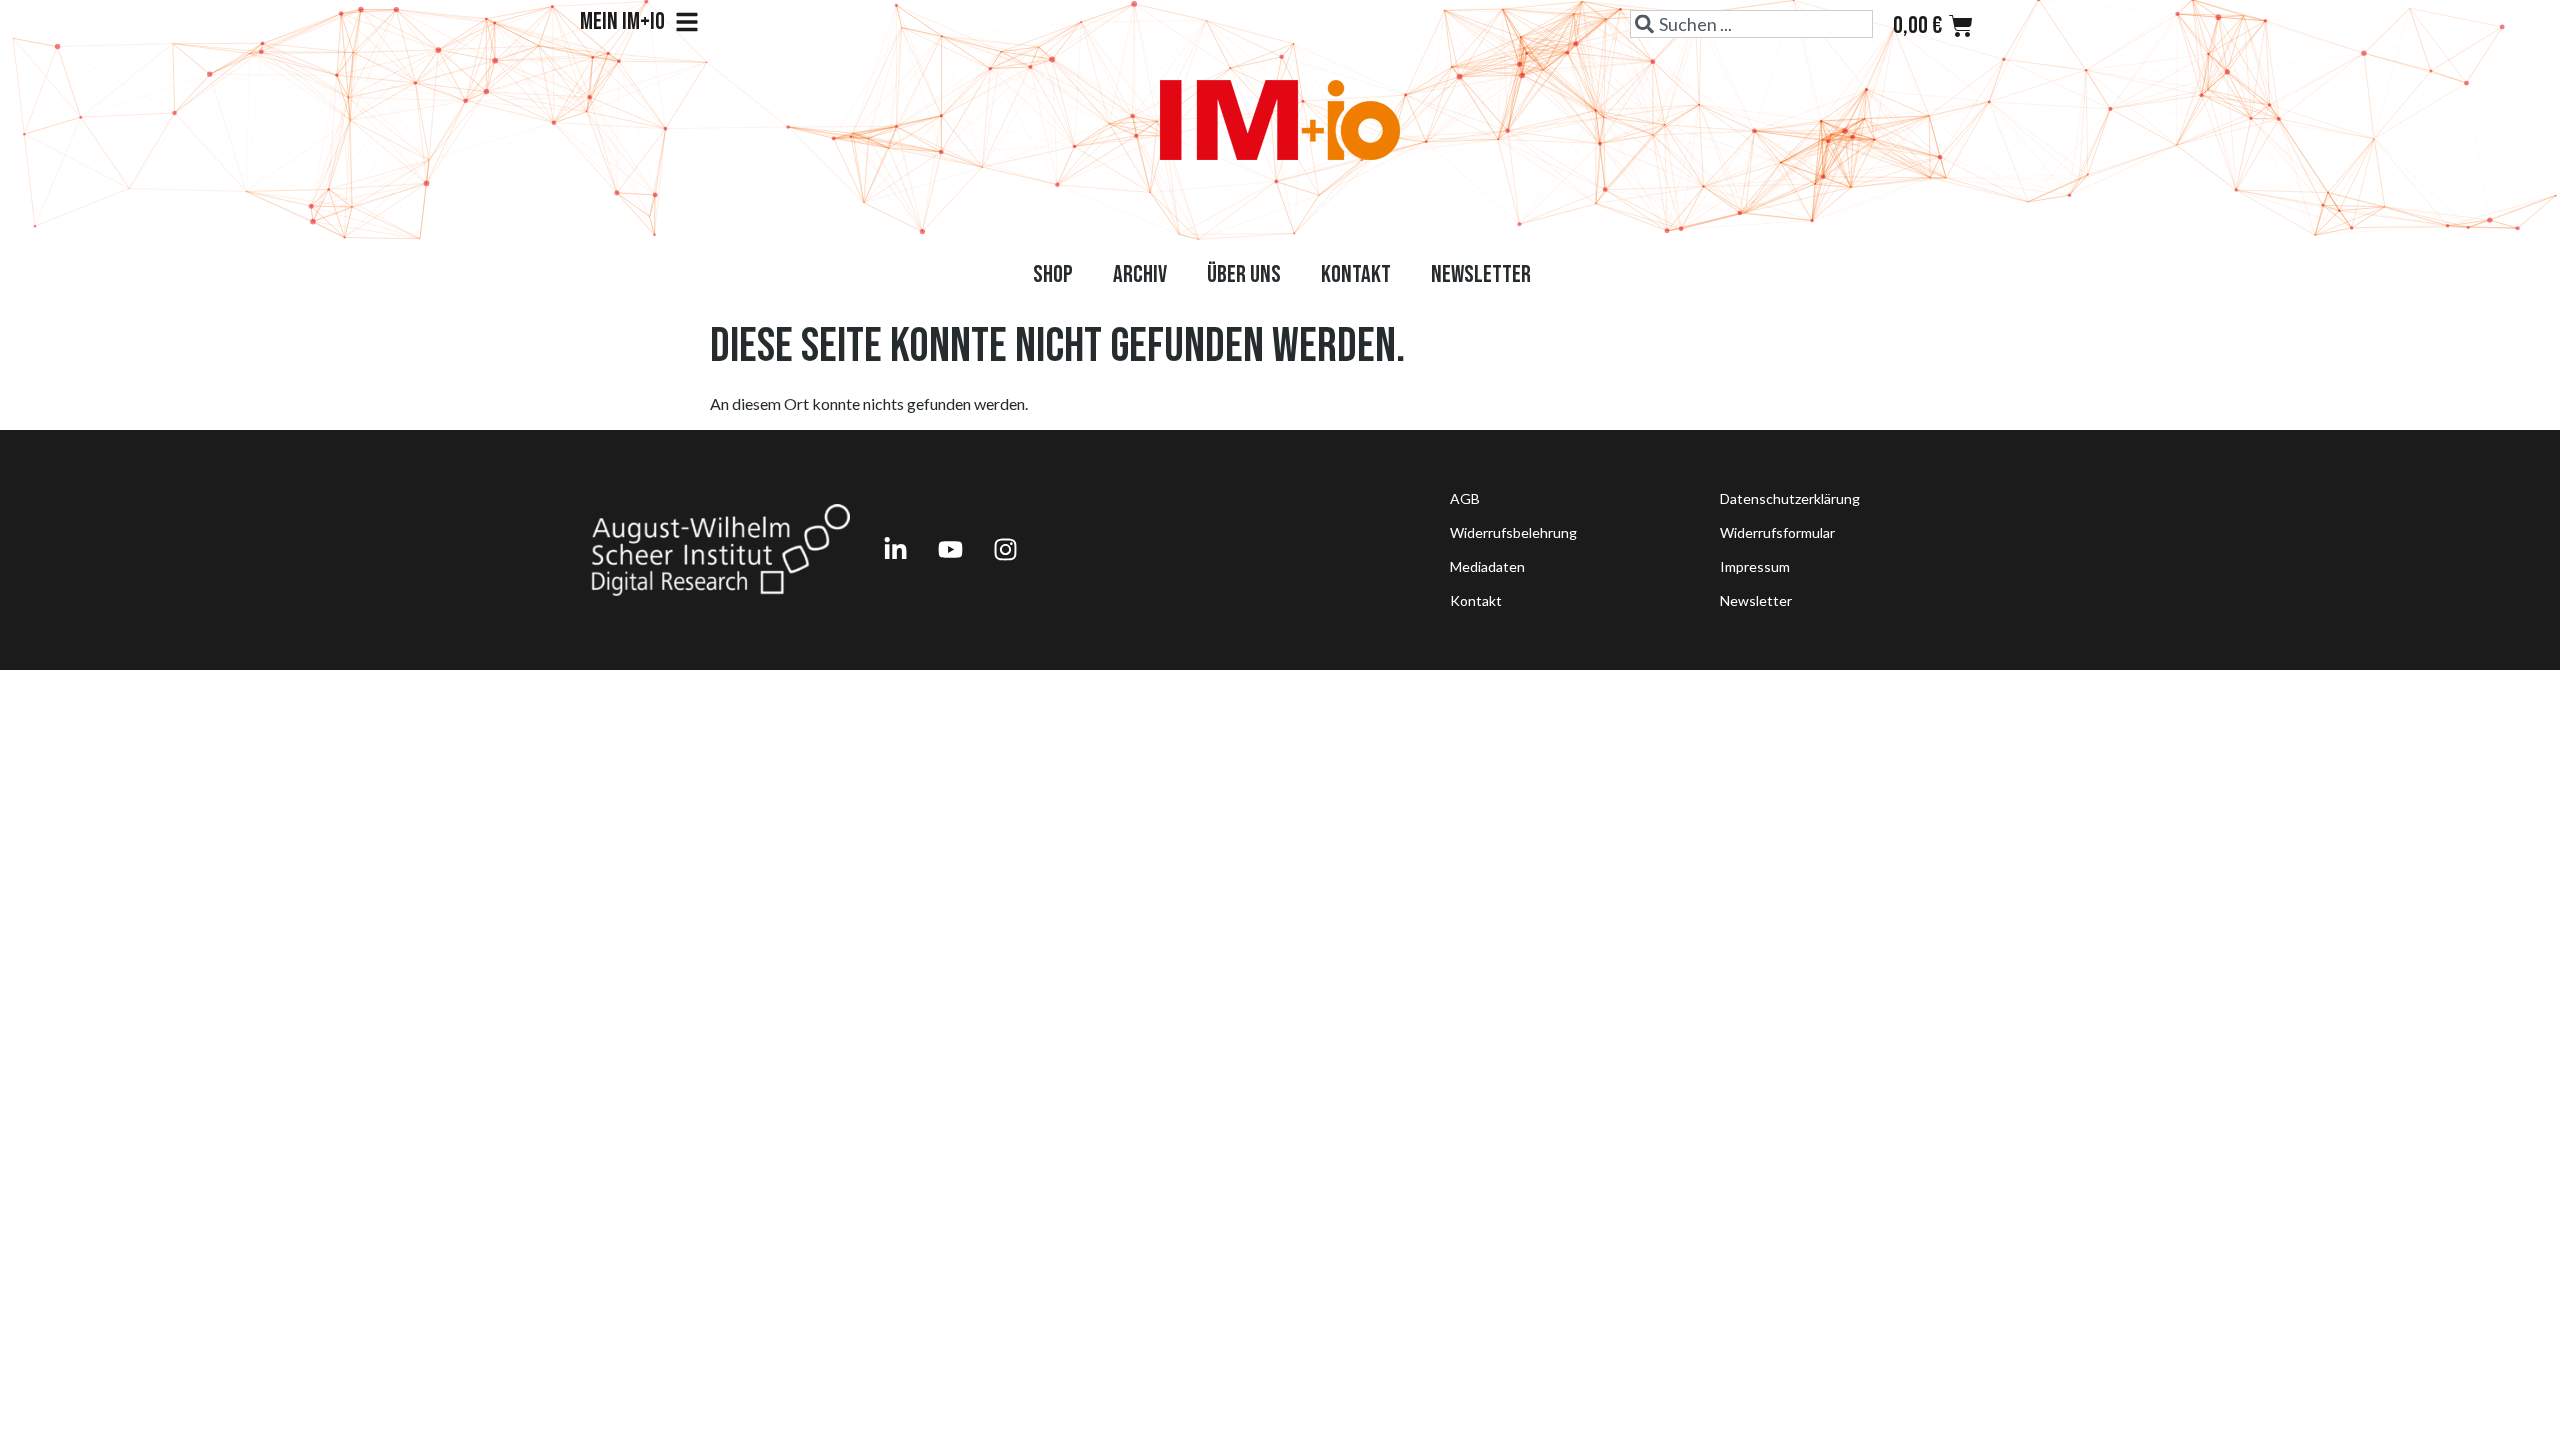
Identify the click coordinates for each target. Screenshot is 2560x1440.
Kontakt (1356, 274)
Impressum (1755, 566)
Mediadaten (1487, 566)
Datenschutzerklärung (1790, 498)
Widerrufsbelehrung (1513, 532)
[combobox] (1751, 24)
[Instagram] (1005, 550)
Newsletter (1481, 274)
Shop (1053, 274)
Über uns (1244, 274)
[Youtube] (950, 550)
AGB (1465, 498)
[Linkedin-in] (895, 550)
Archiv (1140, 274)
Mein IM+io (622, 22)
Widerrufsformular (1777, 532)
